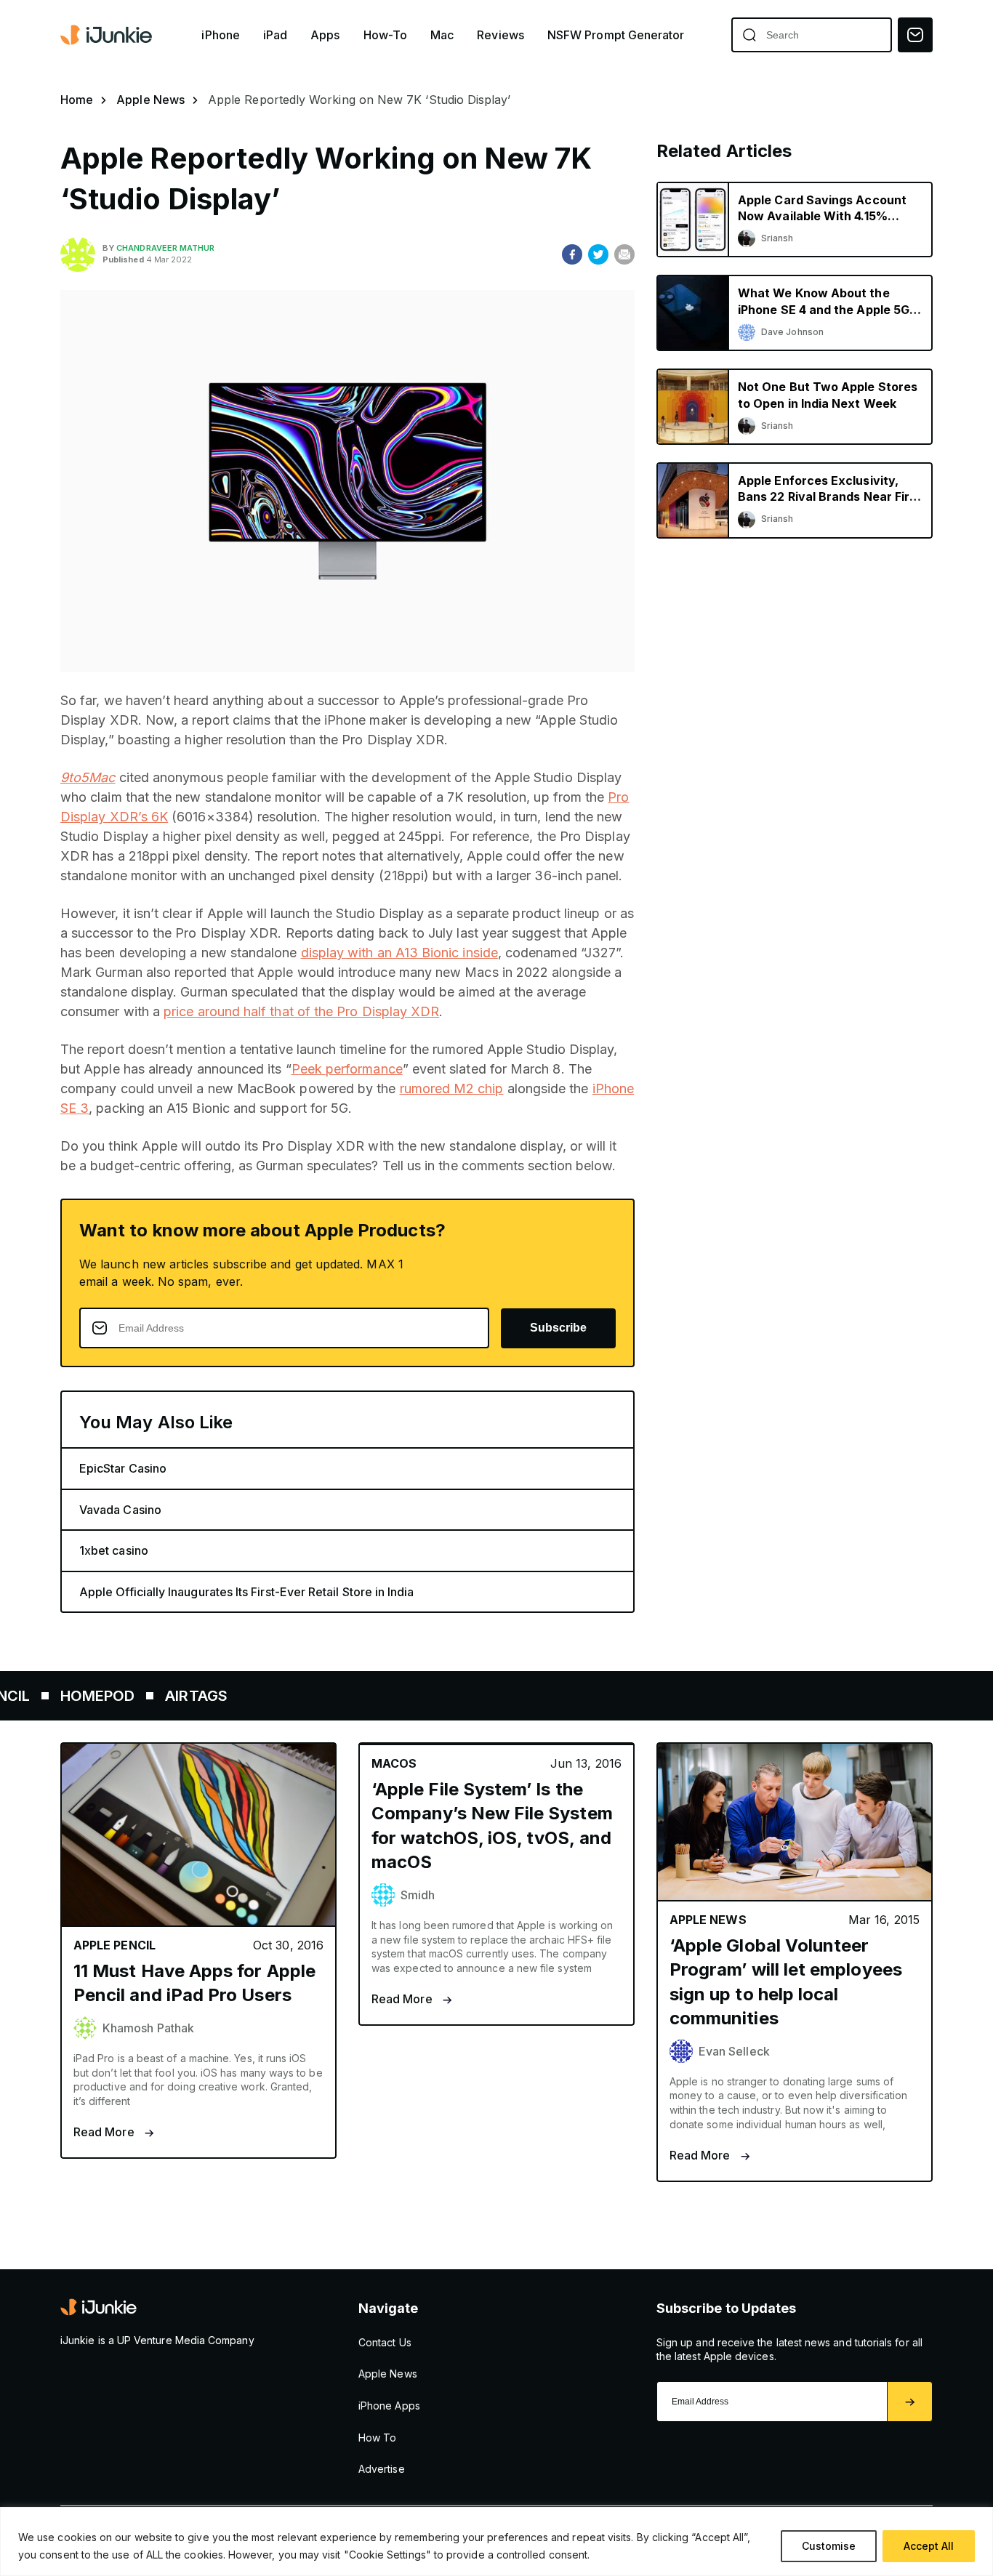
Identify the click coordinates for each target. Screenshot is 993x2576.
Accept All (929, 2546)
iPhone (220, 35)
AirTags (142, 1696)
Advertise (382, 2469)
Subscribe (558, 1328)
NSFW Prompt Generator (616, 35)
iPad (275, 35)
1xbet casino (114, 1550)
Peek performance (347, 1069)
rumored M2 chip (452, 1088)
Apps (325, 35)
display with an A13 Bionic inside (399, 953)
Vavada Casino (120, 1510)
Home (77, 100)
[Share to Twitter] (598, 254)
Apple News (150, 100)
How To (377, 2438)
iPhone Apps (389, 2406)
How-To (385, 35)
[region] (496, 2541)
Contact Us (385, 2342)
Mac (442, 35)
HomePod (43, 1696)
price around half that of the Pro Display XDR (301, 1011)
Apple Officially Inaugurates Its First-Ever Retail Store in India (247, 1592)
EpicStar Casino (123, 1468)
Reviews (500, 35)
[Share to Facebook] (572, 254)
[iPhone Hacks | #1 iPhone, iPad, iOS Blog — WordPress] (108, 35)
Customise (829, 2546)
